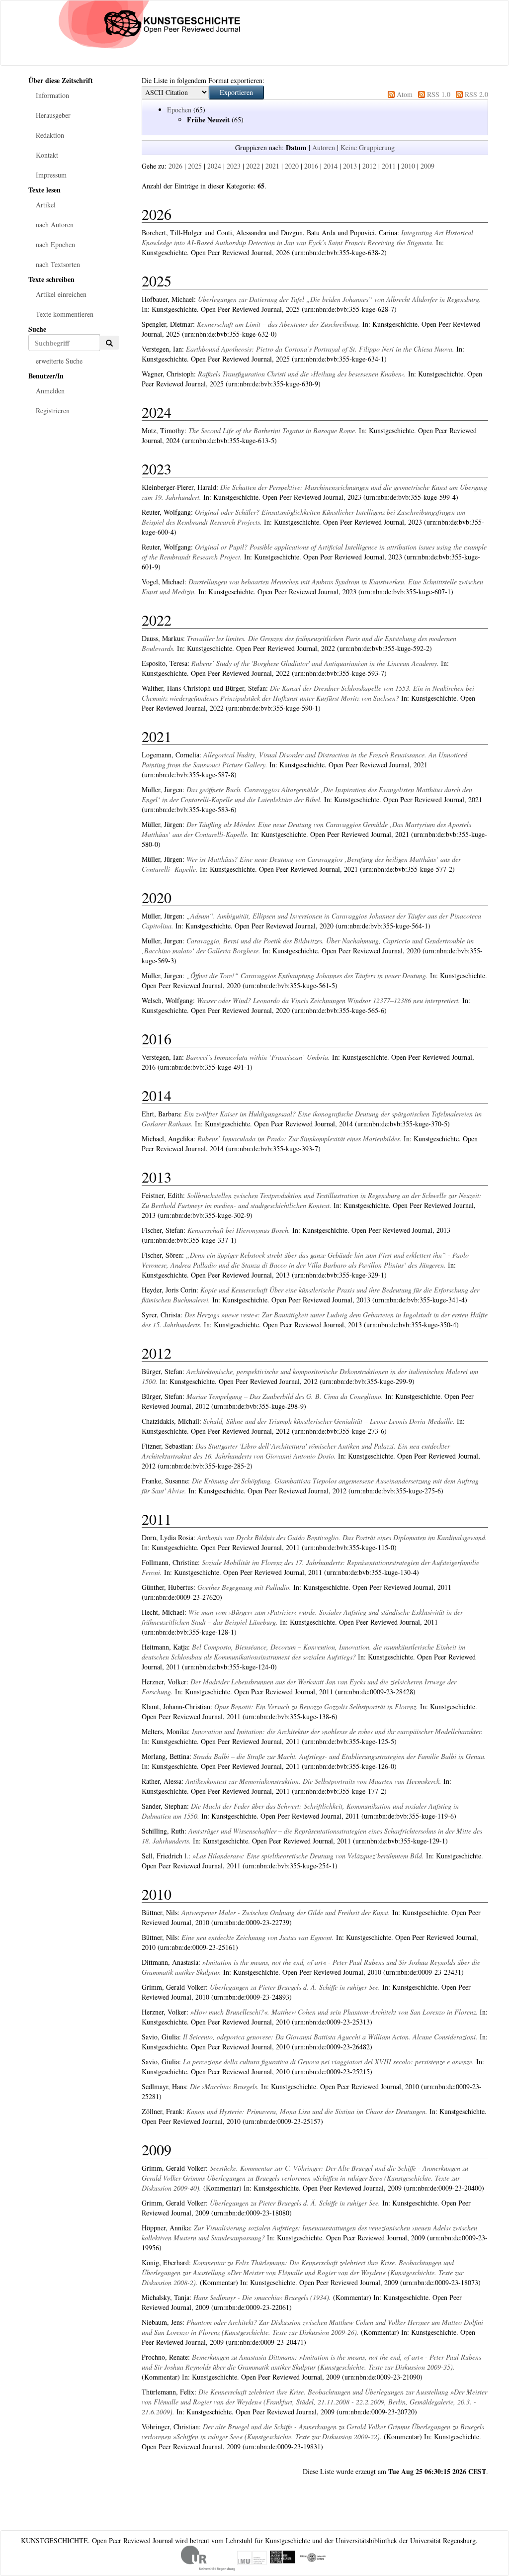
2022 (253, 166)
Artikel (46, 205)
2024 (214, 166)
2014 (331, 166)
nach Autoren (55, 225)
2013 (350, 166)
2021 (272, 166)
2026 (175, 166)
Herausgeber (53, 115)
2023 (234, 166)
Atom (405, 94)
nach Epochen (55, 244)
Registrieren (53, 411)
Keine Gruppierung (368, 147)
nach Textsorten (58, 264)
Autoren (324, 147)
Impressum (51, 175)
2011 (389, 166)
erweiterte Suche (59, 361)
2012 (369, 166)
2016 (311, 166)
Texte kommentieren (65, 314)
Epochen (179, 110)
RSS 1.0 (439, 94)
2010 (408, 166)
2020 (292, 166)
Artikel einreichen (61, 294)
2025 (195, 166)
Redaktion (50, 135)
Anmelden (50, 391)
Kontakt (47, 155)
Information (52, 95)
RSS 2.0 (476, 94)
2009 (427, 166)
